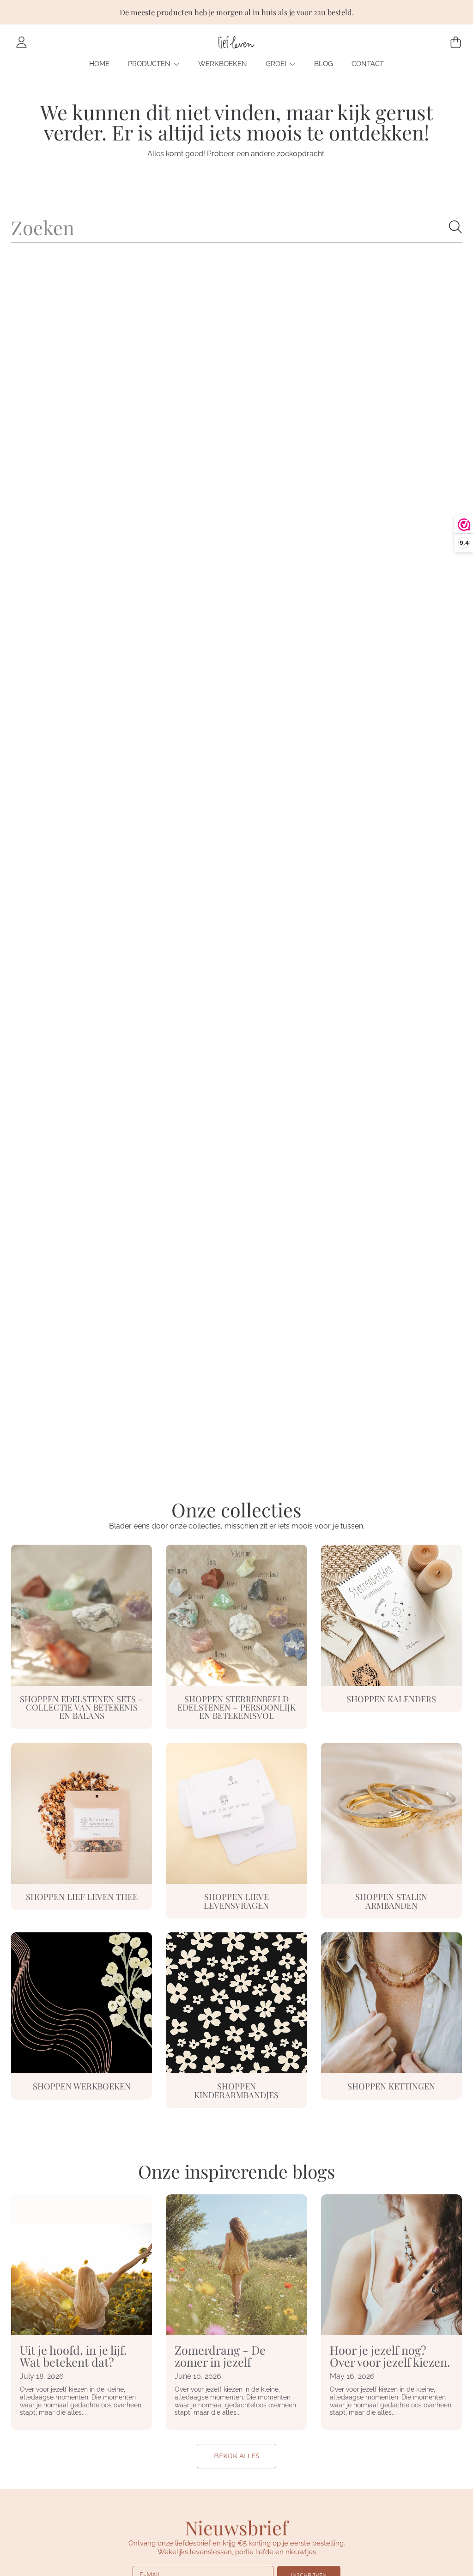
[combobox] (236, 227)
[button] (455, 43)
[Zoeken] (455, 227)
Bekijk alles (237, 2456)
